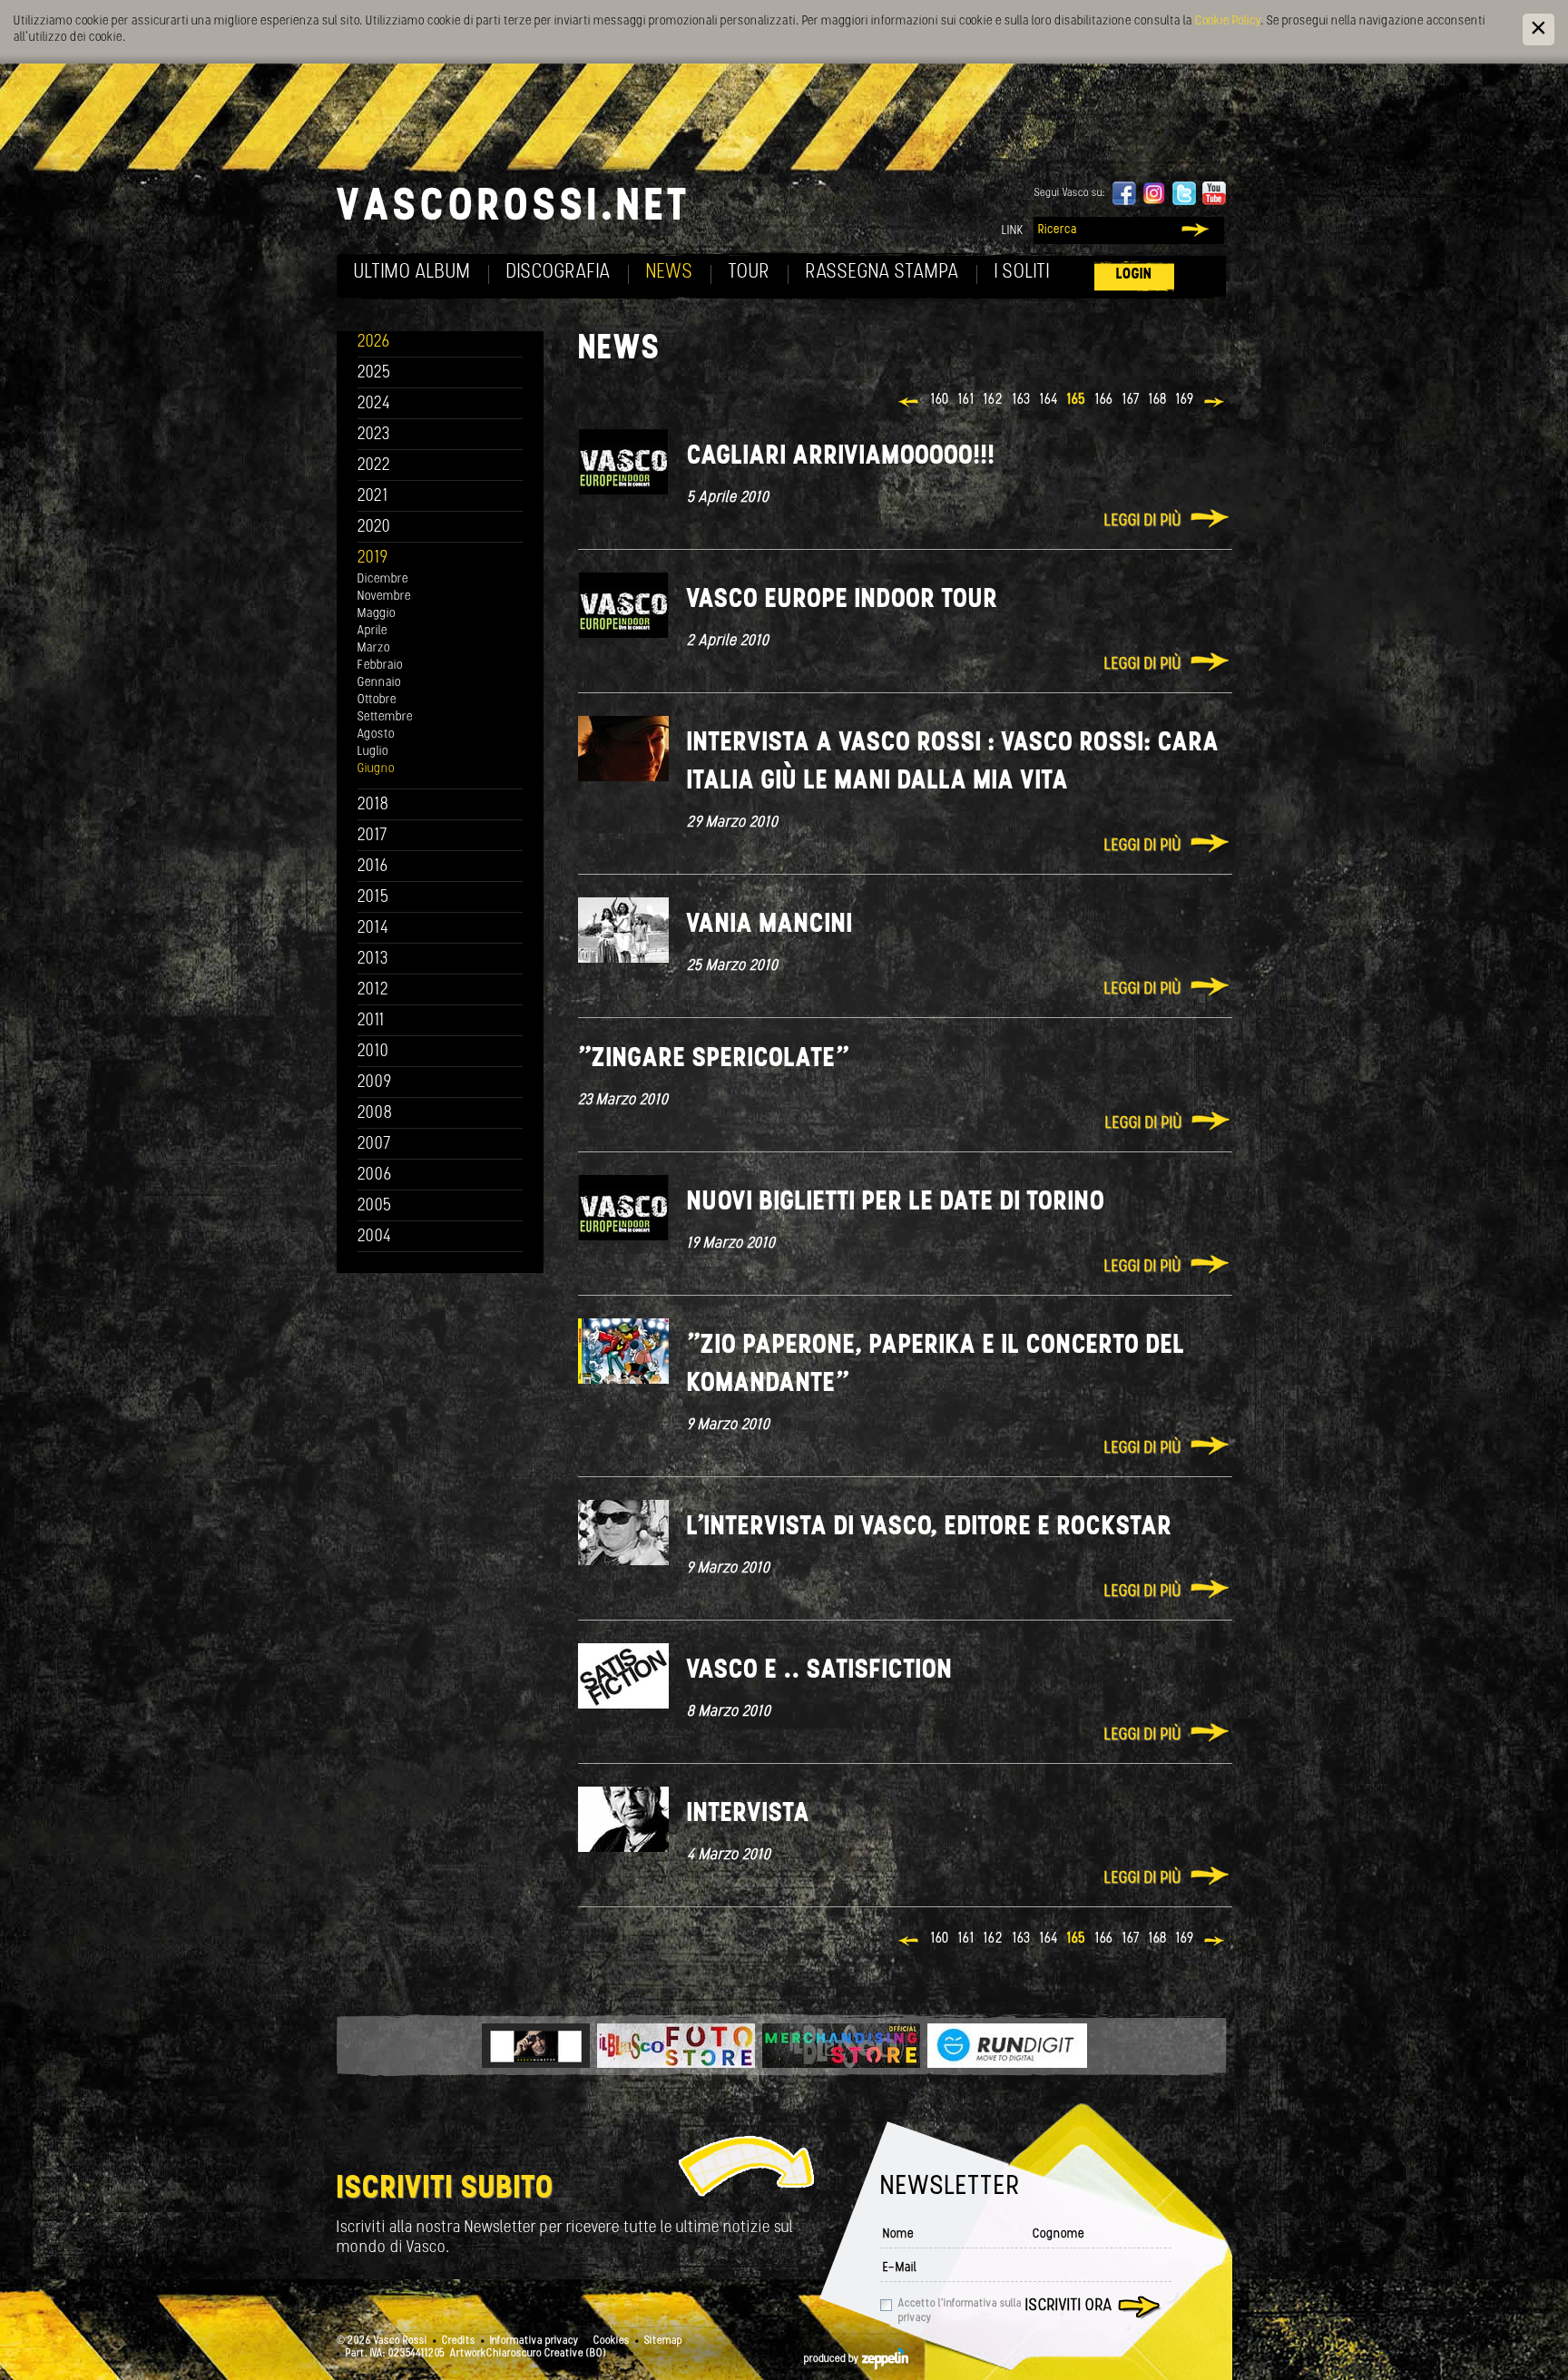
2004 (375, 1237)
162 (994, 400)
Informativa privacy (534, 2341)
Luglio (373, 752)
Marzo (374, 648)
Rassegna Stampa (882, 273)
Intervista (749, 1814)
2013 (373, 960)
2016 (373, 867)
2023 (374, 435)
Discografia (559, 273)
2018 (373, 805)
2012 (373, 990)
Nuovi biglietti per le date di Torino (896, 1203)
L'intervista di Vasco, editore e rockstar (930, 1528)
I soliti (1022, 273)
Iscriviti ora (1069, 2307)
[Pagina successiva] (1215, 404)
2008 (375, 1114)
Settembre (385, 717)
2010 (373, 1052)
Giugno (376, 769)
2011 (371, 1021)
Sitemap (663, 2341)
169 (1185, 400)
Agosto (376, 735)
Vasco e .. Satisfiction (820, 1671)
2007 (374, 1145)
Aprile (372, 631)
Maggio (377, 614)
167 (1131, 400)
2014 (373, 929)
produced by (833, 2359)
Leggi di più (1143, 522)
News (670, 273)
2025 (374, 373)
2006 (375, 1175)
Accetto (960, 2311)
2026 (374, 343)
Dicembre (383, 579)
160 (940, 400)
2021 (373, 497)
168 (1158, 400)
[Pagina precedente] (910, 404)
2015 (373, 898)
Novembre (384, 597)
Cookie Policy (1228, 21)
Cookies (612, 2341)
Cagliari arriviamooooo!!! (841, 457)
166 (1104, 400)
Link (1013, 231)
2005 (375, 1206)
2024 (374, 404)
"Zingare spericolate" (714, 1059)
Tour (750, 273)
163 (1022, 400)
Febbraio (380, 666)
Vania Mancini (770, 925)
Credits (459, 2341)
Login (1134, 274)
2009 (375, 1083)
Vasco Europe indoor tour (843, 600)
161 (966, 400)
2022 (374, 466)
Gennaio (379, 683)
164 (1049, 400)
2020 (374, 528)
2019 (373, 558)
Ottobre (377, 700)
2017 (372, 836)
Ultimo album (412, 273)
